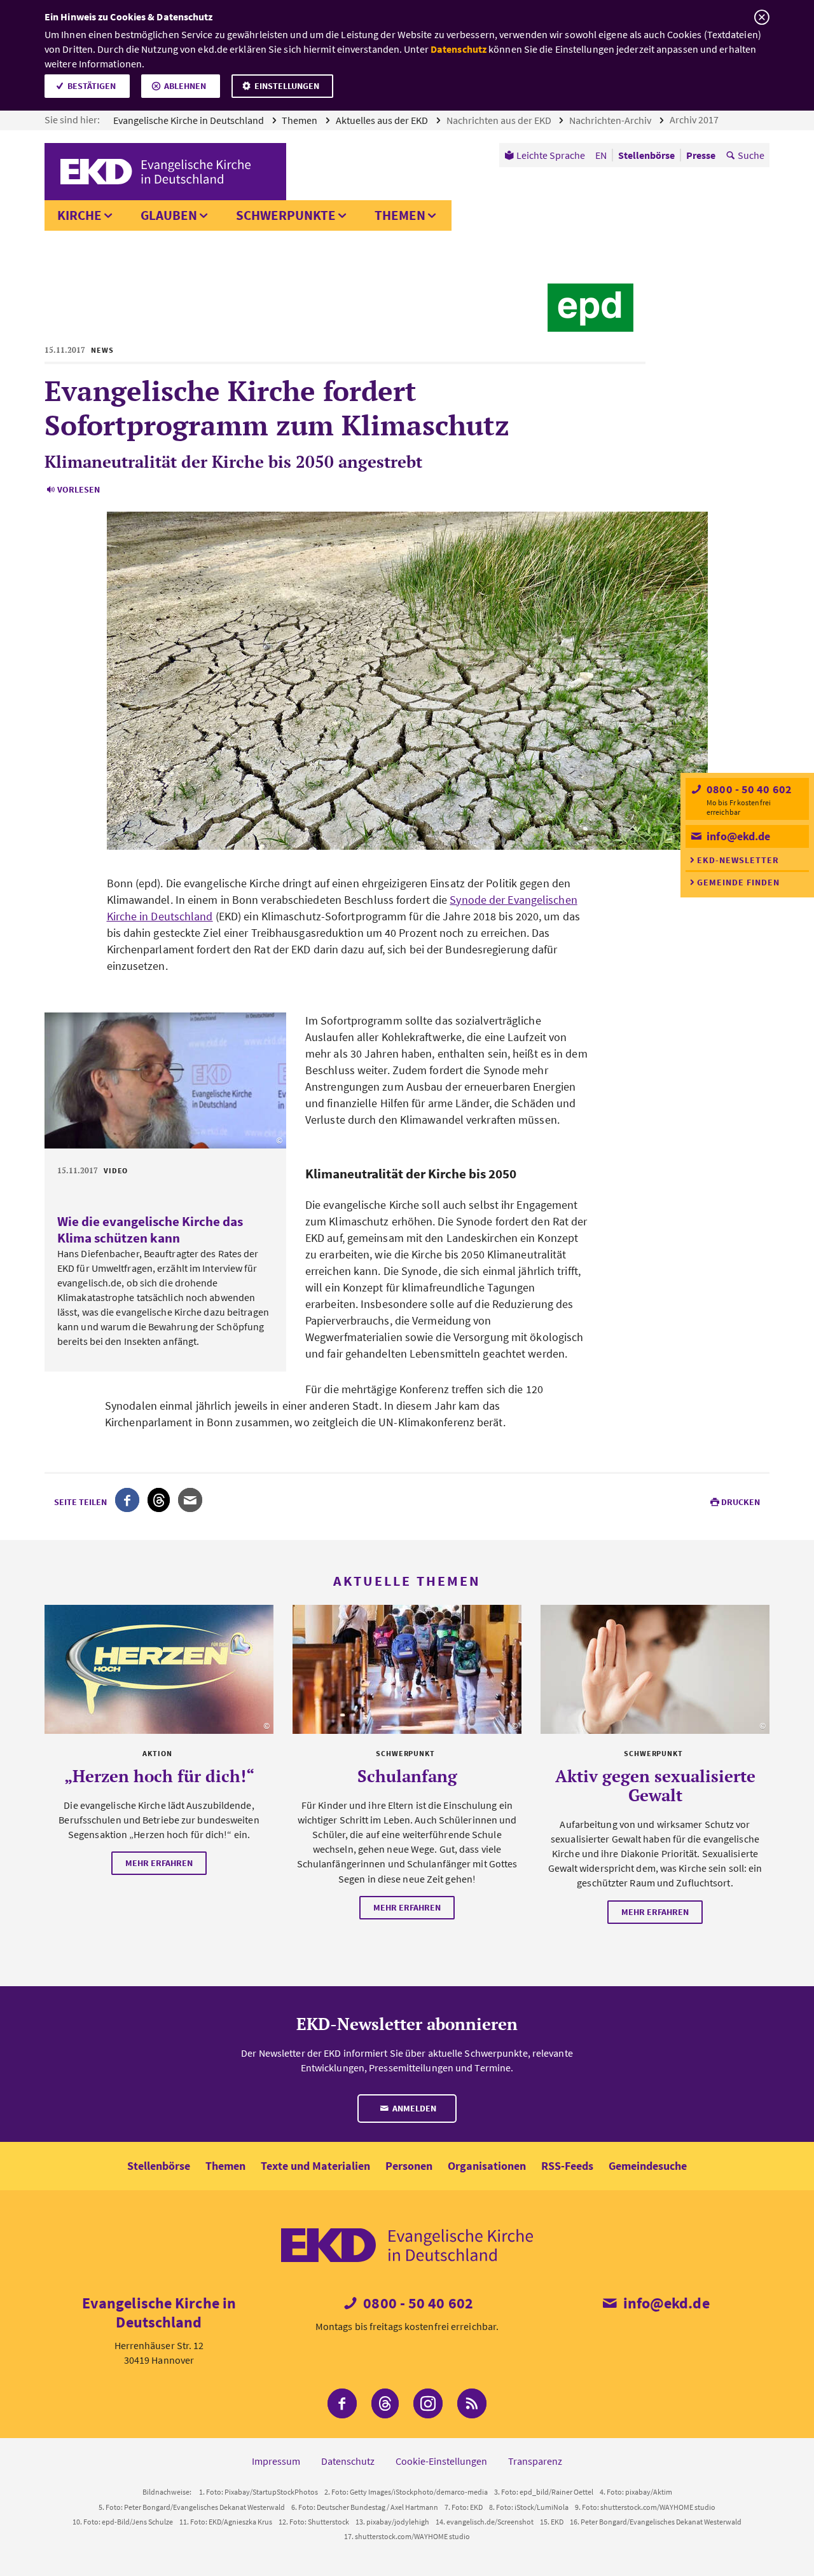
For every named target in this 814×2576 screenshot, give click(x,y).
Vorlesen (79, 489)
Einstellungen (287, 86)
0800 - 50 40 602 (748, 789)
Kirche (79, 215)
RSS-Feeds (567, 2166)
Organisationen (487, 2166)
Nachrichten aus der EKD (500, 120)
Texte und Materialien (315, 2166)
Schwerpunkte (286, 215)
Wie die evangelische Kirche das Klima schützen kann (150, 1230)
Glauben (169, 215)
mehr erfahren (159, 1863)
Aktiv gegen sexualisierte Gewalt (655, 1785)
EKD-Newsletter (738, 860)
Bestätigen (92, 86)
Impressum (276, 2461)
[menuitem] (545, 155)
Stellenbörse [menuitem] (646, 155)
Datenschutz (459, 49)
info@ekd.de (737, 836)
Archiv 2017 (695, 119)
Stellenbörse (159, 2166)
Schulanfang (407, 1776)
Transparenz (535, 2461)
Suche (751, 155)
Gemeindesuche (648, 2166)
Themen (300, 120)
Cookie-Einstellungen (441, 2461)
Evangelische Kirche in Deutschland (190, 120)
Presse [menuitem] (701, 155)
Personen (409, 2166)
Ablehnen (185, 86)
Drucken (741, 1502)
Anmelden (413, 2108)
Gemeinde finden (738, 882)
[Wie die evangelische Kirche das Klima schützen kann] (165, 1080)
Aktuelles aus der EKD (383, 120)
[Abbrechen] (762, 17)
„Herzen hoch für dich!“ (159, 1776)
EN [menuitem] (601, 155)
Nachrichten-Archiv (611, 120)
